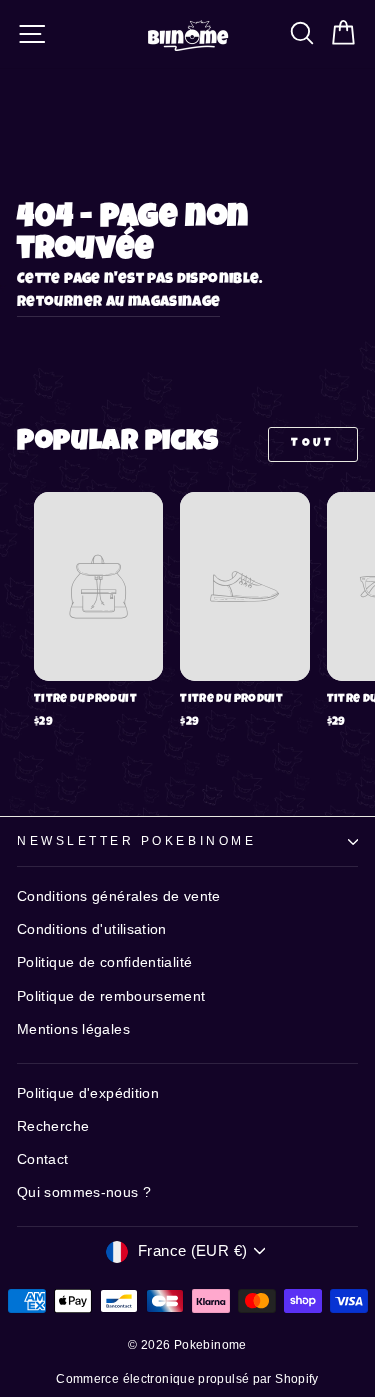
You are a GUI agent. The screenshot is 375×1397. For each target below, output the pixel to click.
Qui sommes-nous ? (84, 1192)
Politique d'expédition (88, 1093)
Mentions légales (73, 1029)
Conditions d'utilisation (92, 929)
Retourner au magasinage (118, 303)
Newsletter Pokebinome (136, 840)
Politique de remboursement (111, 996)
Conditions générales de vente (119, 896)
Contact (43, 1159)
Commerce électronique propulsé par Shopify (187, 1379)
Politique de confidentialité (104, 962)
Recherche (53, 1126)
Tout (312, 444)
